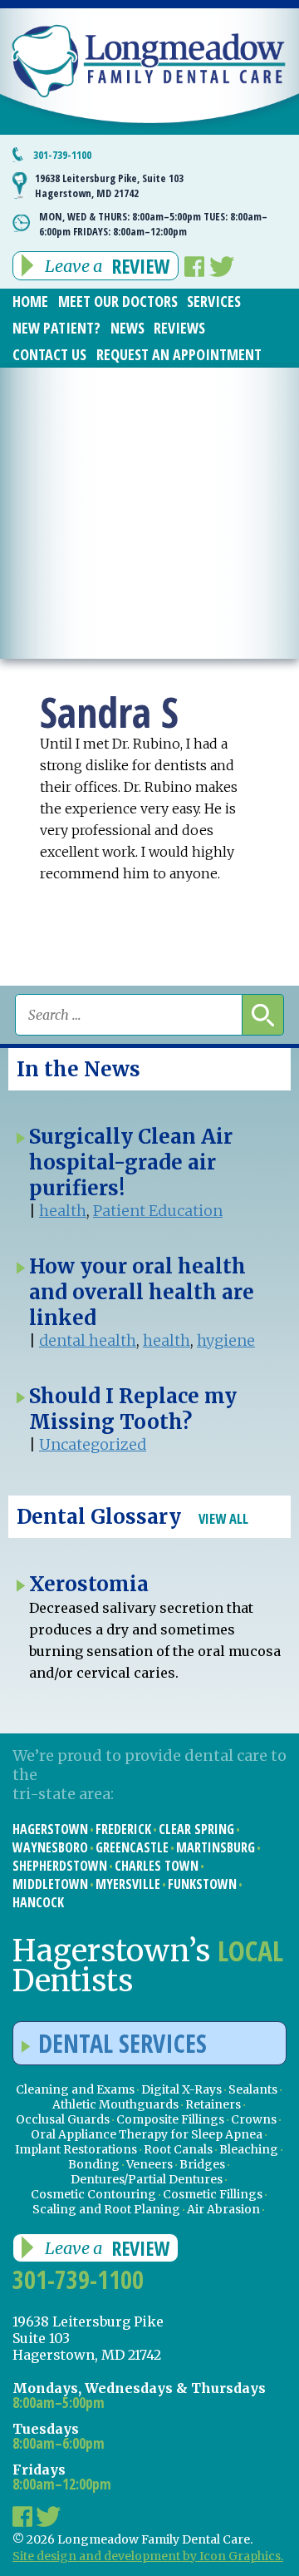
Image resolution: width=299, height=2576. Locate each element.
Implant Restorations (76, 2149)
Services (214, 301)
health (63, 1211)
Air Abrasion (223, 2209)
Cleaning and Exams (75, 2089)
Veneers (149, 2164)
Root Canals (178, 2149)
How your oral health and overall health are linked (142, 1292)
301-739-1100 (62, 155)
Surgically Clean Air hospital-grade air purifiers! (131, 1162)
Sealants (253, 2089)
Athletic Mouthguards (115, 2104)
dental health (88, 1340)
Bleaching (249, 2149)
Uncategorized (93, 1444)
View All (223, 1518)
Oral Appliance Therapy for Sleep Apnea (147, 2134)
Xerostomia (89, 1584)
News (127, 328)
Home (30, 301)
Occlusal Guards (63, 2119)
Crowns (254, 2119)
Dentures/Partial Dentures (147, 2179)
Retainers (213, 2104)
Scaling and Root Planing (106, 2209)
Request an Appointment (179, 354)
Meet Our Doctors (118, 301)
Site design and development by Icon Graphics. (148, 2556)
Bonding (94, 2164)
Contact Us (49, 354)
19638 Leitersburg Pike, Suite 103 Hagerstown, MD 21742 (109, 185)
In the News (78, 1069)
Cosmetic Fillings (213, 2194)
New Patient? (56, 328)
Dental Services (123, 2043)
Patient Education (158, 1211)
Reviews (179, 328)
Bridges (202, 2164)
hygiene (226, 1340)
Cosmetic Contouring (93, 2194)
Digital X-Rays (181, 2089)
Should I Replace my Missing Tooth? (133, 1409)
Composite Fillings (170, 2119)
